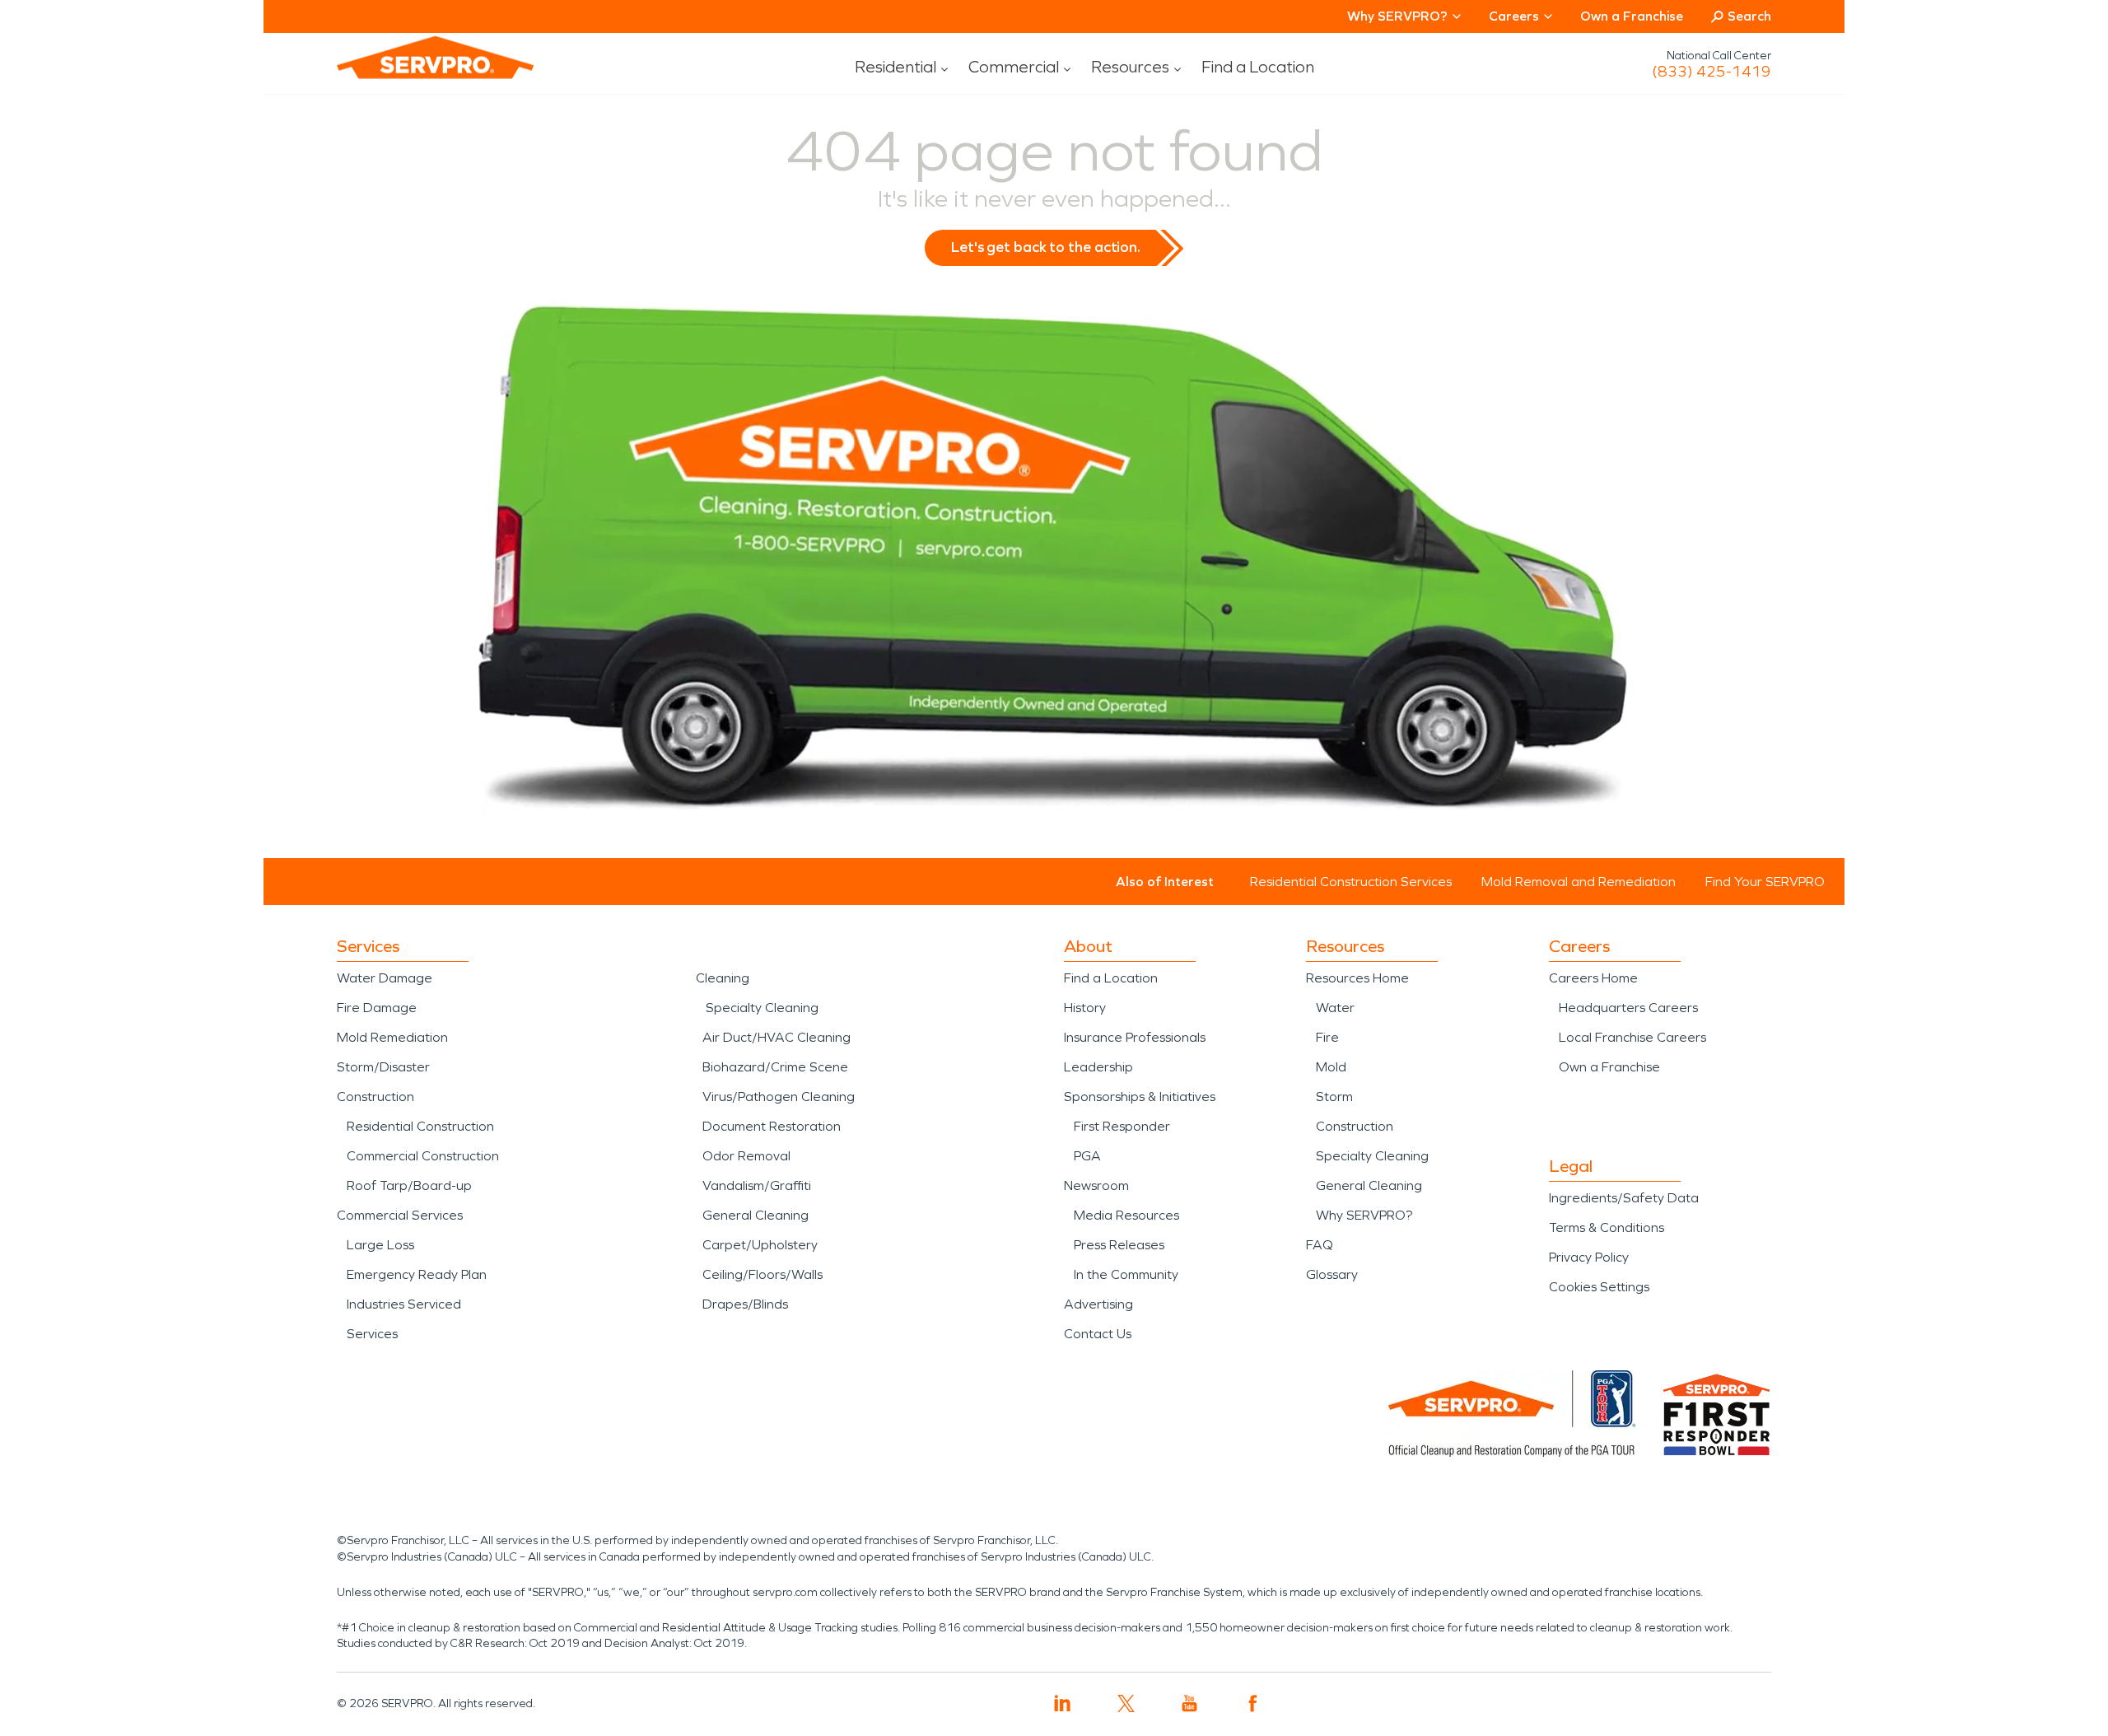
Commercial (1014, 67)
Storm (1334, 1097)
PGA (1087, 1156)
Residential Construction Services (1351, 882)
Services (372, 1334)
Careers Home (1593, 978)
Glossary (1332, 1274)
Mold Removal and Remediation (1579, 882)
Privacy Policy (1589, 1257)
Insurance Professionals (1135, 1037)
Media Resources (1126, 1215)
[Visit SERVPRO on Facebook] (1253, 1703)
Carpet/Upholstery (760, 1245)
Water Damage (385, 978)
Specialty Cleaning (762, 1008)
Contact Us (1098, 1334)
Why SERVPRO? (1364, 1215)
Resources (1130, 67)
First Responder (1122, 1126)
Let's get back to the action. (1046, 247)
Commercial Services (400, 1215)
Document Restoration (772, 1126)
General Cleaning (756, 1215)
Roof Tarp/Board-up (409, 1185)
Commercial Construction (423, 1156)
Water (1335, 1008)
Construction (375, 1097)
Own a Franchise (1632, 16)
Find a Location (1258, 67)
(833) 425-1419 (1712, 72)
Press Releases (1119, 1245)
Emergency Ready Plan (417, 1274)
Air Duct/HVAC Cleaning (777, 1037)
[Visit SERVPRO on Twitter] (1126, 1703)
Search (1749, 16)
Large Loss (380, 1245)
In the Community (1126, 1274)
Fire (1327, 1037)
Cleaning (723, 978)
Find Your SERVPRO (1765, 882)
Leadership (1098, 1067)
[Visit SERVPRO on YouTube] (1189, 1703)
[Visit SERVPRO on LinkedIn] (1063, 1703)
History (1085, 1008)
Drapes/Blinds (745, 1304)
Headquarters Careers (1628, 1008)
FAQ (1320, 1245)
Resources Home (1357, 978)
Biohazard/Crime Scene (775, 1067)
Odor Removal (746, 1156)
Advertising (1098, 1304)
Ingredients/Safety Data (1624, 1198)
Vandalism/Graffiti (757, 1185)
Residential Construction (420, 1126)
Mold (1331, 1067)
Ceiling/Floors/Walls (763, 1274)
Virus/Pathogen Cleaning (779, 1097)
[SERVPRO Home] (413, 71)
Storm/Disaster (383, 1067)
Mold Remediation (392, 1037)
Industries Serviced (404, 1304)
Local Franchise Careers (1632, 1037)
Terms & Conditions (1607, 1227)
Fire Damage (377, 1008)
